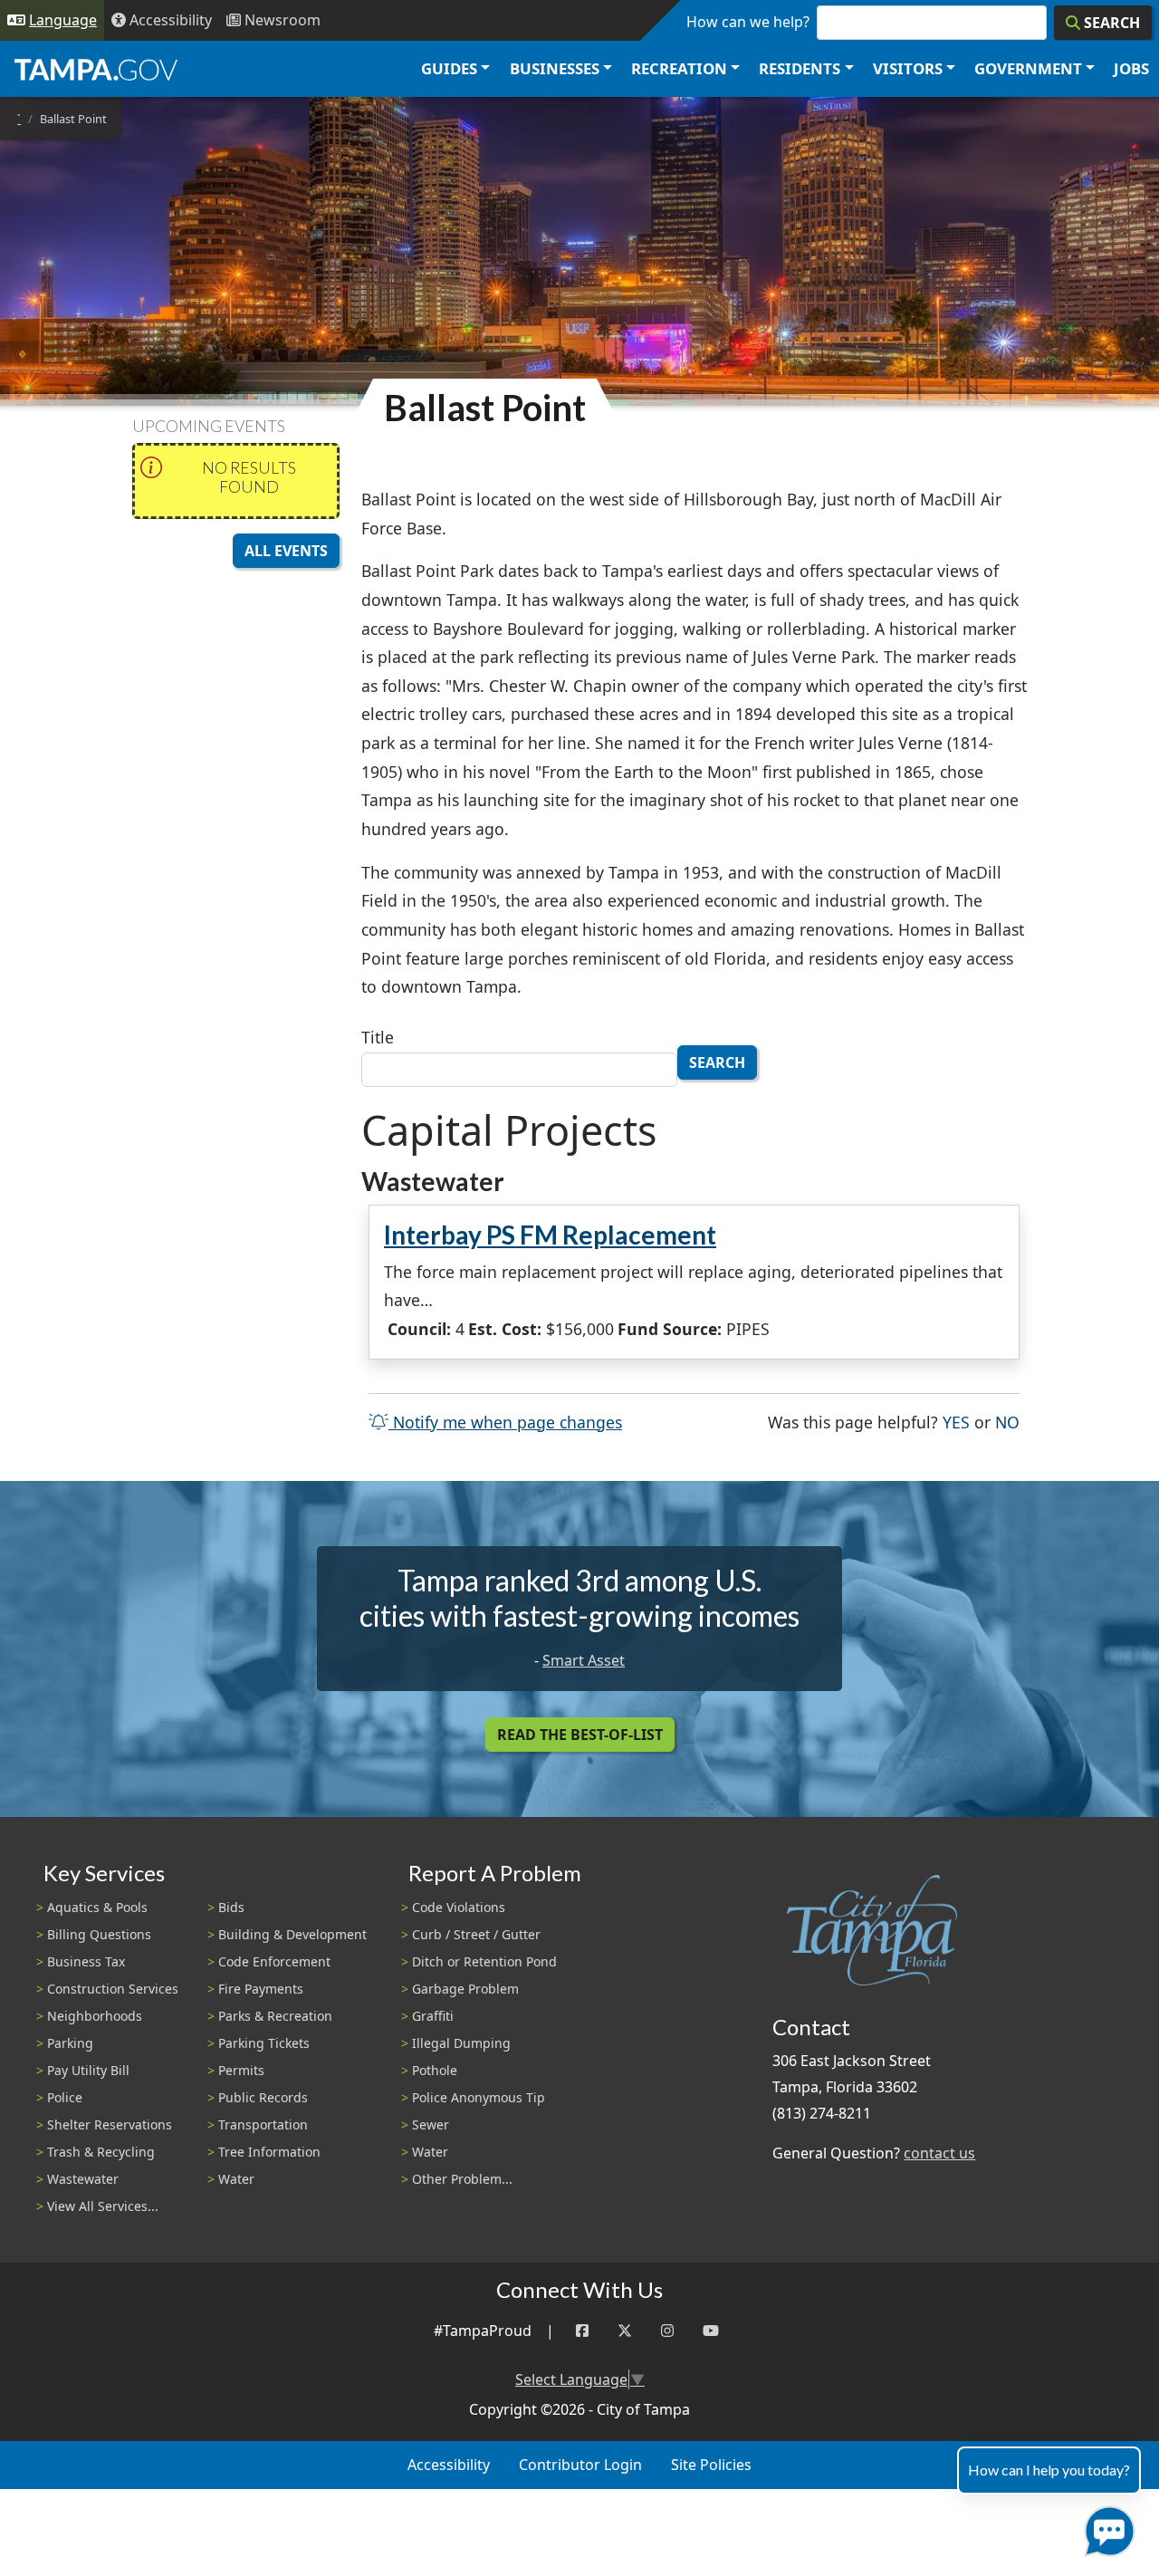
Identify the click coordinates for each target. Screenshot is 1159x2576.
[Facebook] (582, 2331)
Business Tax (86, 1961)
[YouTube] (711, 2331)
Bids (231, 1907)
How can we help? (748, 22)
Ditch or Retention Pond (484, 1961)
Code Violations (459, 1907)
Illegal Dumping (461, 2043)
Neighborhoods (95, 2016)
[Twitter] (625, 2331)
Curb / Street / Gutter (476, 1934)
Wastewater (83, 2179)
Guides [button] (449, 68)
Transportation (263, 2124)
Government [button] (1028, 68)
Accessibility (449, 2465)
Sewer (431, 2124)
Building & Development (292, 1934)
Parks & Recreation (275, 2016)
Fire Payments (261, 1989)
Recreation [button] (679, 68)
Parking (70, 2043)
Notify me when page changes (505, 1422)
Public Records (263, 2097)
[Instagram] (667, 2331)
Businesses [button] (555, 68)
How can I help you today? (1049, 2470)
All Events (286, 551)
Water (236, 2179)
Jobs (1131, 68)
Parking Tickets (264, 2043)
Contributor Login (580, 2465)
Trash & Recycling (101, 2152)
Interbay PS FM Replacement (550, 1235)
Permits (241, 2070)
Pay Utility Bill (88, 2070)
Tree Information (269, 2152)
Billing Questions (99, 1934)
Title (378, 1037)
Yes (956, 1422)
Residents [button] (800, 68)
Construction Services (113, 1989)
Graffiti (433, 2016)
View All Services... (103, 2206)
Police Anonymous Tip (479, 2097)
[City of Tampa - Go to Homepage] (96, 69)
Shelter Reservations (110, 2124)
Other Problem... (462, 2179)
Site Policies (711, 2465)
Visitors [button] (908, 68)
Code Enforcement (274, 1961)
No (1007, 1422)
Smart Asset (584, 1660)
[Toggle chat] (1106, 2528)
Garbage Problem (465, 1989)
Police (65, 2097)
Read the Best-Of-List (580, 1735)
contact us (939, 2153)
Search (717, 1062)
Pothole (435, 2070)
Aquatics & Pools (97, 1907)
